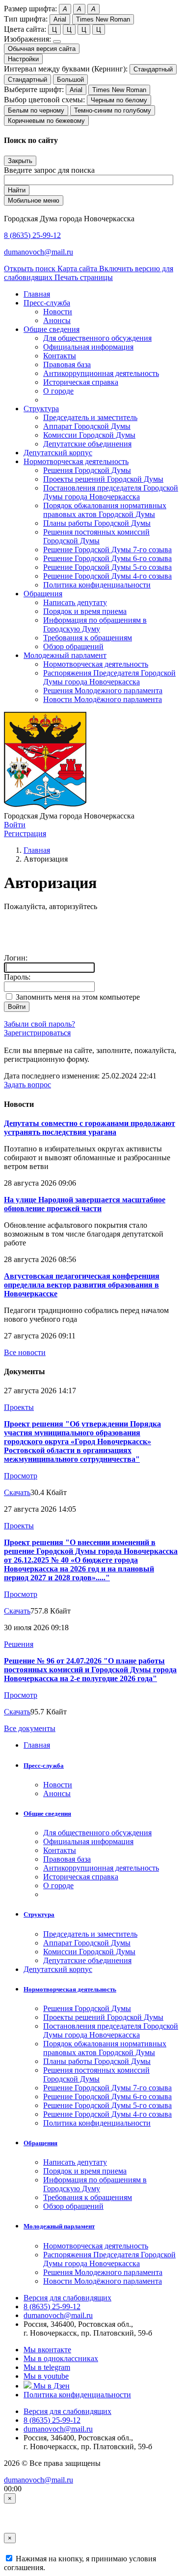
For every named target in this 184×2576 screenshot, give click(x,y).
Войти (15, 825)
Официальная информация (88, 347)
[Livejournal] (13, 930)
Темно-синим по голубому (113, 110)
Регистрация (25, 833)
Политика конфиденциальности (97, 585)
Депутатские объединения (87, 444)
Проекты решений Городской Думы (103, 479)
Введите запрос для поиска (49, 170)
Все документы (30, 1728)
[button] (47, 303)
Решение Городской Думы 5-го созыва (107, 567)
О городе (58, 391)
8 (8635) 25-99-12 (32, 235)
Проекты (19, 1407)
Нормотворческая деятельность (96, 664)
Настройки (23, 59)
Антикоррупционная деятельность (101, 373)
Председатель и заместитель (90, 417)
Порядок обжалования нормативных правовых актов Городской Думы (105, 510)
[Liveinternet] (56, 930)
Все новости (25, 1352)
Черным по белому (119, 100)
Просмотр (21, 1476)
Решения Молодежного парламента (103, 691)
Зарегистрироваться (37, 1033)
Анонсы (57, 320)
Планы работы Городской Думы (97, 523)
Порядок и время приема (85, 611)
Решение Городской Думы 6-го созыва (107, 558)
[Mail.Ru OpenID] (34, 930)
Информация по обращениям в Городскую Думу (95, 624)
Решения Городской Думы (87, 470)
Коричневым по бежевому (46, 121)
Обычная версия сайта (42, 49)
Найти (17, 190)
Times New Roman (103, 19)
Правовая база (67, 364)
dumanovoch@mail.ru (39, 252)
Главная (37, 850)
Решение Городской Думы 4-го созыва (107, 576)
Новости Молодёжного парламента (103, 699)
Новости (58, 312)
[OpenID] (99, 930)
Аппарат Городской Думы (87, 426)
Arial (60, 19)
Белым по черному (36, 110)
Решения (19, 1644)
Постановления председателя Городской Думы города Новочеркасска (111, 492)
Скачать (17, 1492)
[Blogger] (77, 930)
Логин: (16, 958)
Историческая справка (81, 382)
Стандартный (153, 69)
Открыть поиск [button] (31, 269)
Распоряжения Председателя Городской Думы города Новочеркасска (109, 677)
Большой (70, 80)
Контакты (60, 356)
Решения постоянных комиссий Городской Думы (96, 536)
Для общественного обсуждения (97, 338)
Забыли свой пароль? (39, 1024)
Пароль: (17, 977)
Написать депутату (75, 602)
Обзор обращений (73, 646)
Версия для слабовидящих (67, 2298)
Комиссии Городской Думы (89, 435)
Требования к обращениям (88, 638)
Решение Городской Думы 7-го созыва (107, 550)
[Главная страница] (45, 807)
